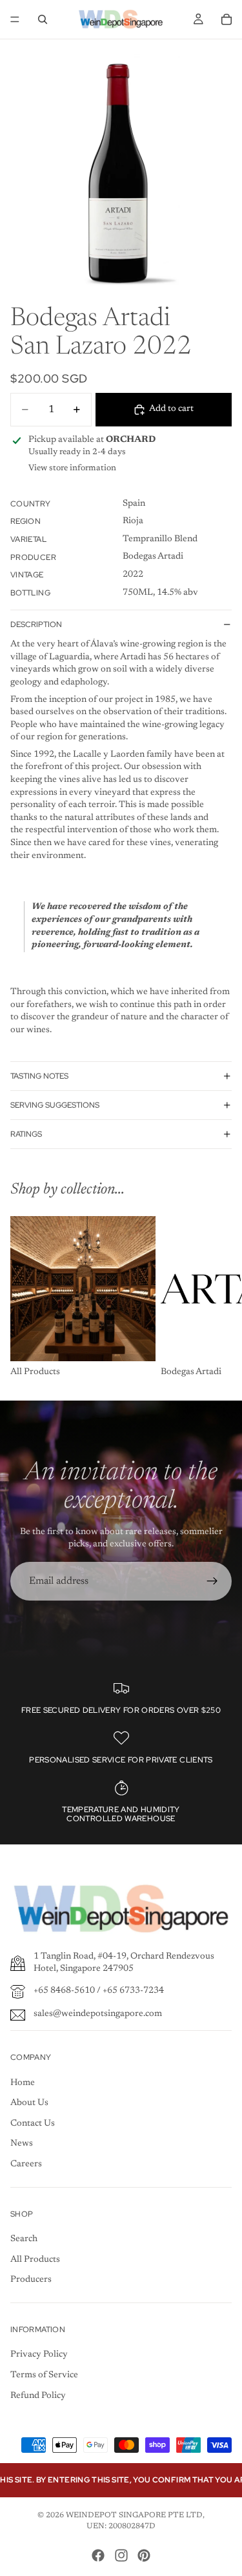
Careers (26, 2164)
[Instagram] (121, 2555)
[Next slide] (217, 1297)
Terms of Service (44, 2375)
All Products (35, 2260)
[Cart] (227, 19)
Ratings (26, 1134)
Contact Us (33, 2124)
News (22, 2144)
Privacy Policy (39, 2355)
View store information (72, 468)
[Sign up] (212, 1581)
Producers (31, 2280)
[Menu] (15, 19)
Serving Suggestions (55, 1105)
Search (24, 2239)
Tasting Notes (39, 1076)
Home (23, 2083)
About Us (29, 2103)
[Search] (43, 19)
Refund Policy (38, 2396)
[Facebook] (98, 2555)
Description (36, 624)
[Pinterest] (144, 2555)
